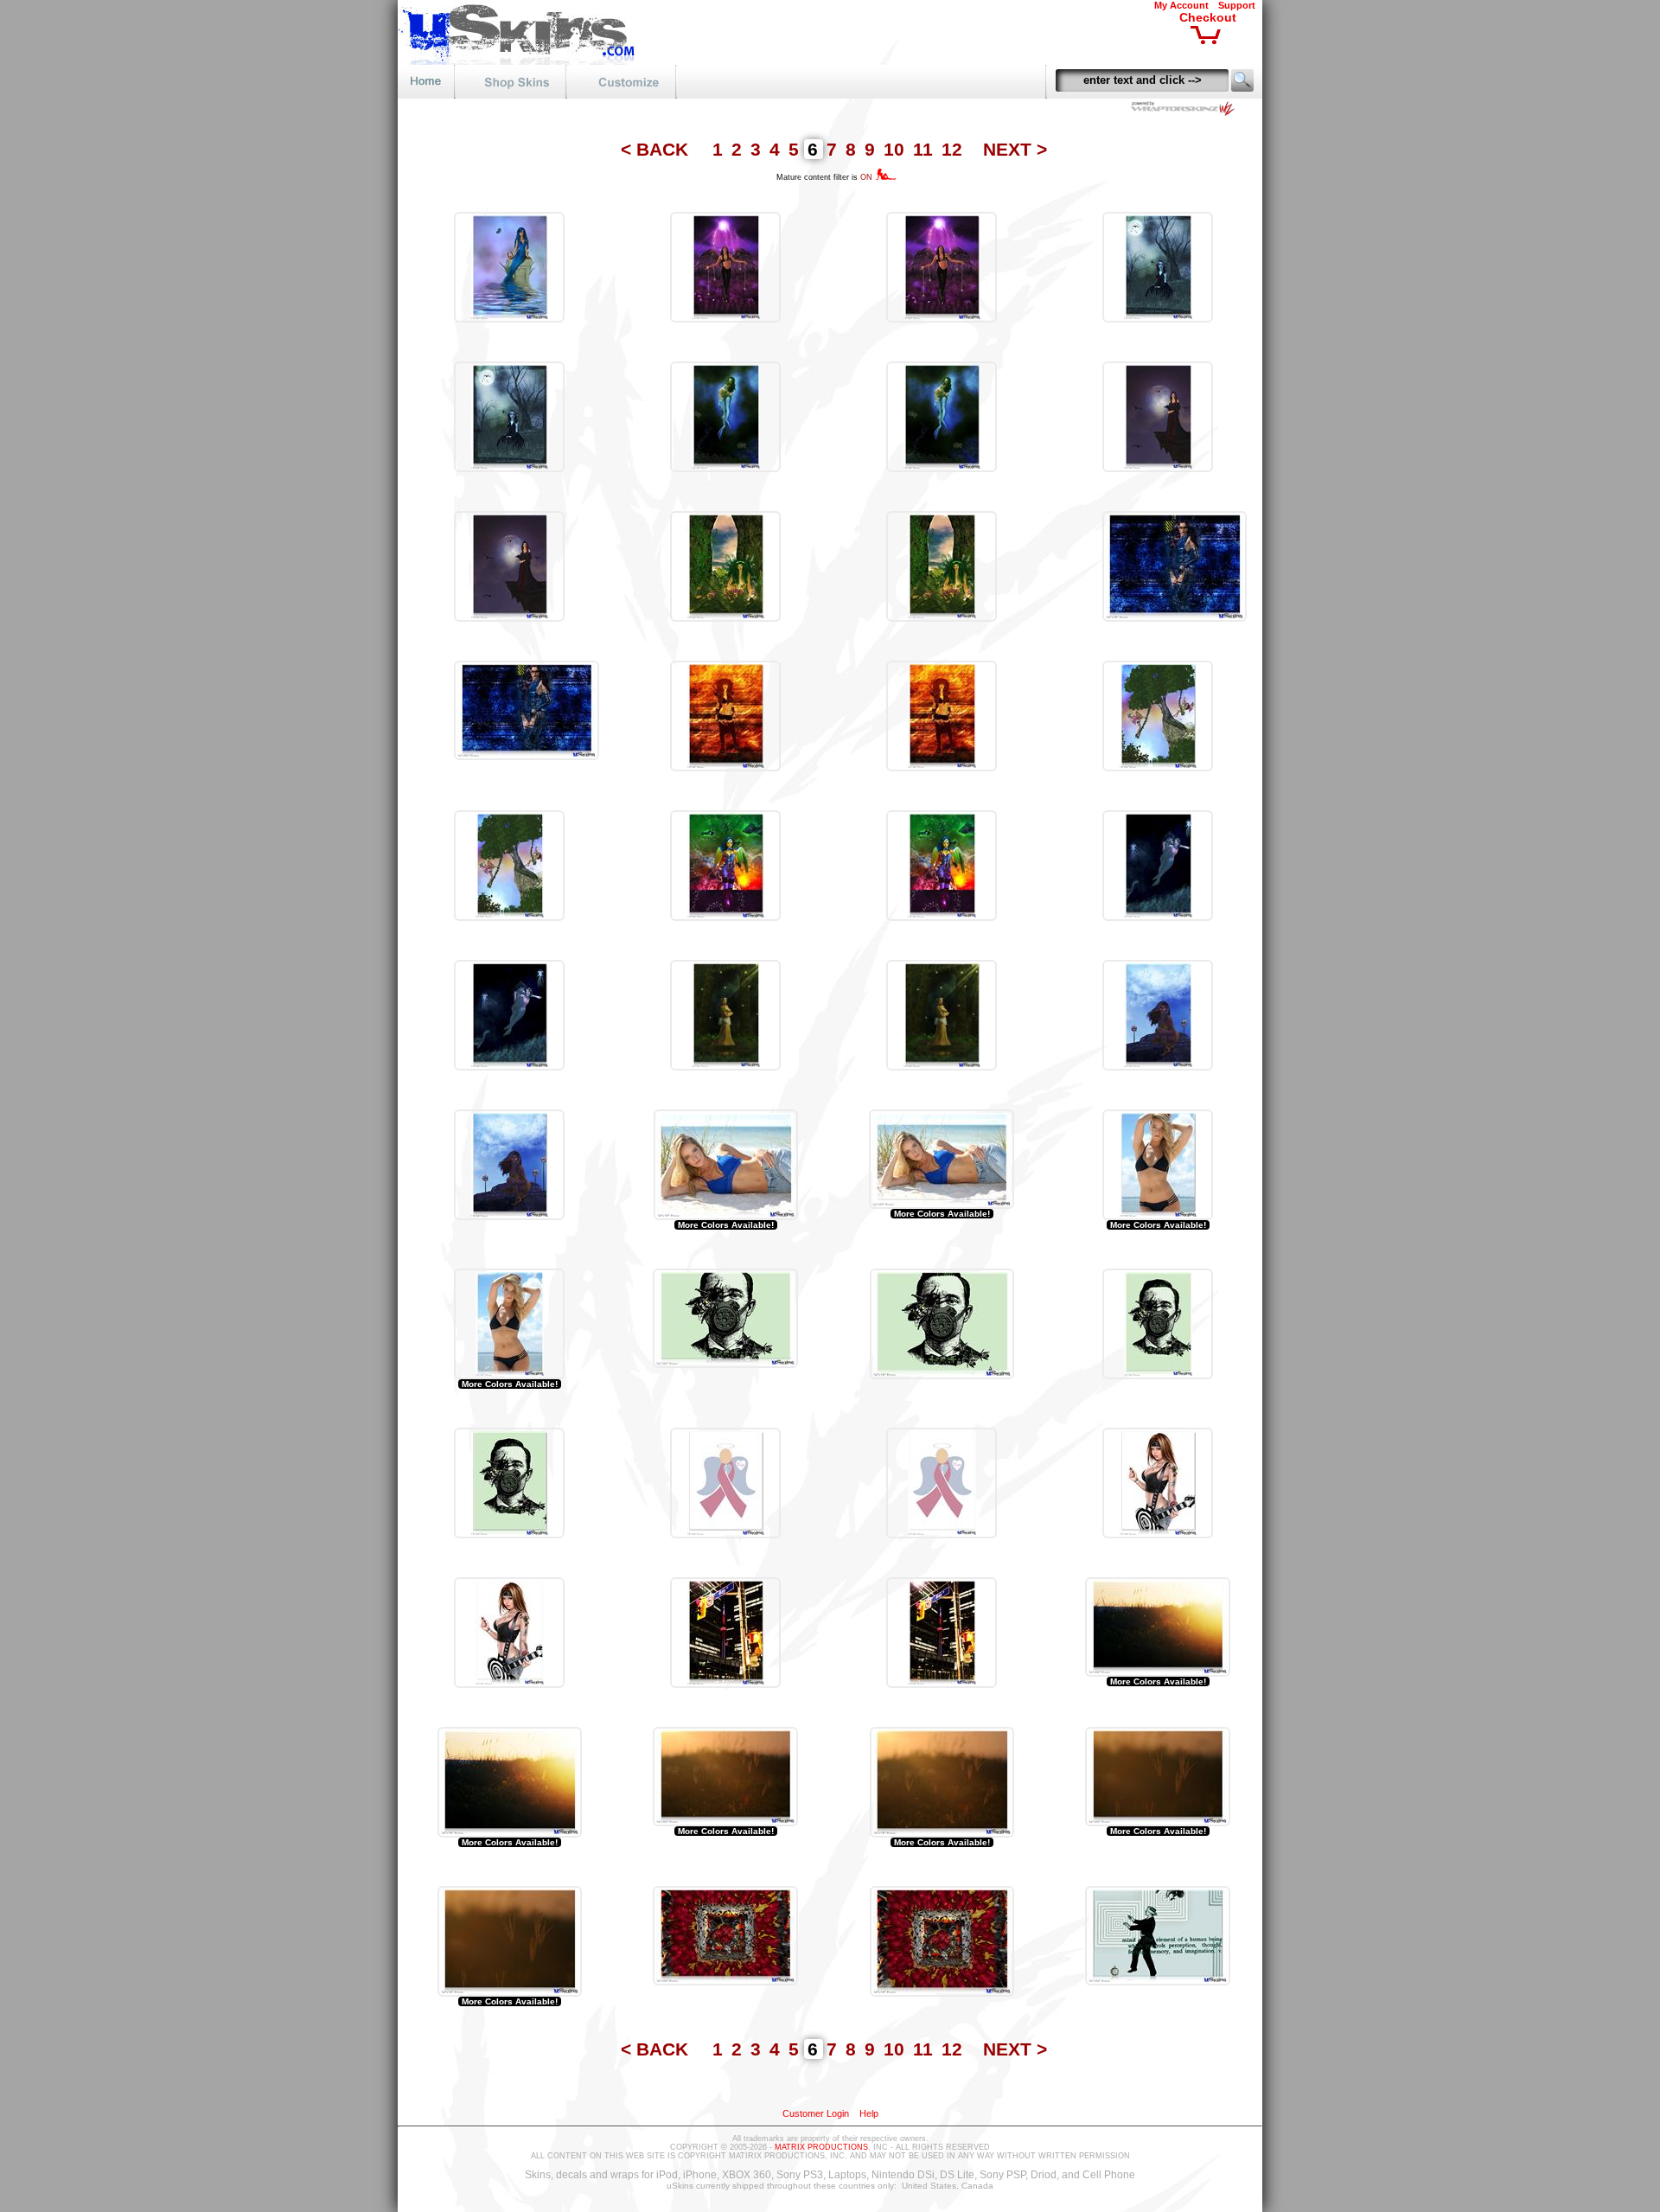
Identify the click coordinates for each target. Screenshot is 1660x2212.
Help (869, 2113)
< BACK (657, 149)
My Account (1181, 5)
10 (897, 149)
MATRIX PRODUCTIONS (821, 2147)
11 (926, 149)
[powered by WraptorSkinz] (1186, 111)
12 (954, 149)
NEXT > (1015, 149)
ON (868, 177)
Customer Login (816, 2113)
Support (1237, 5)
